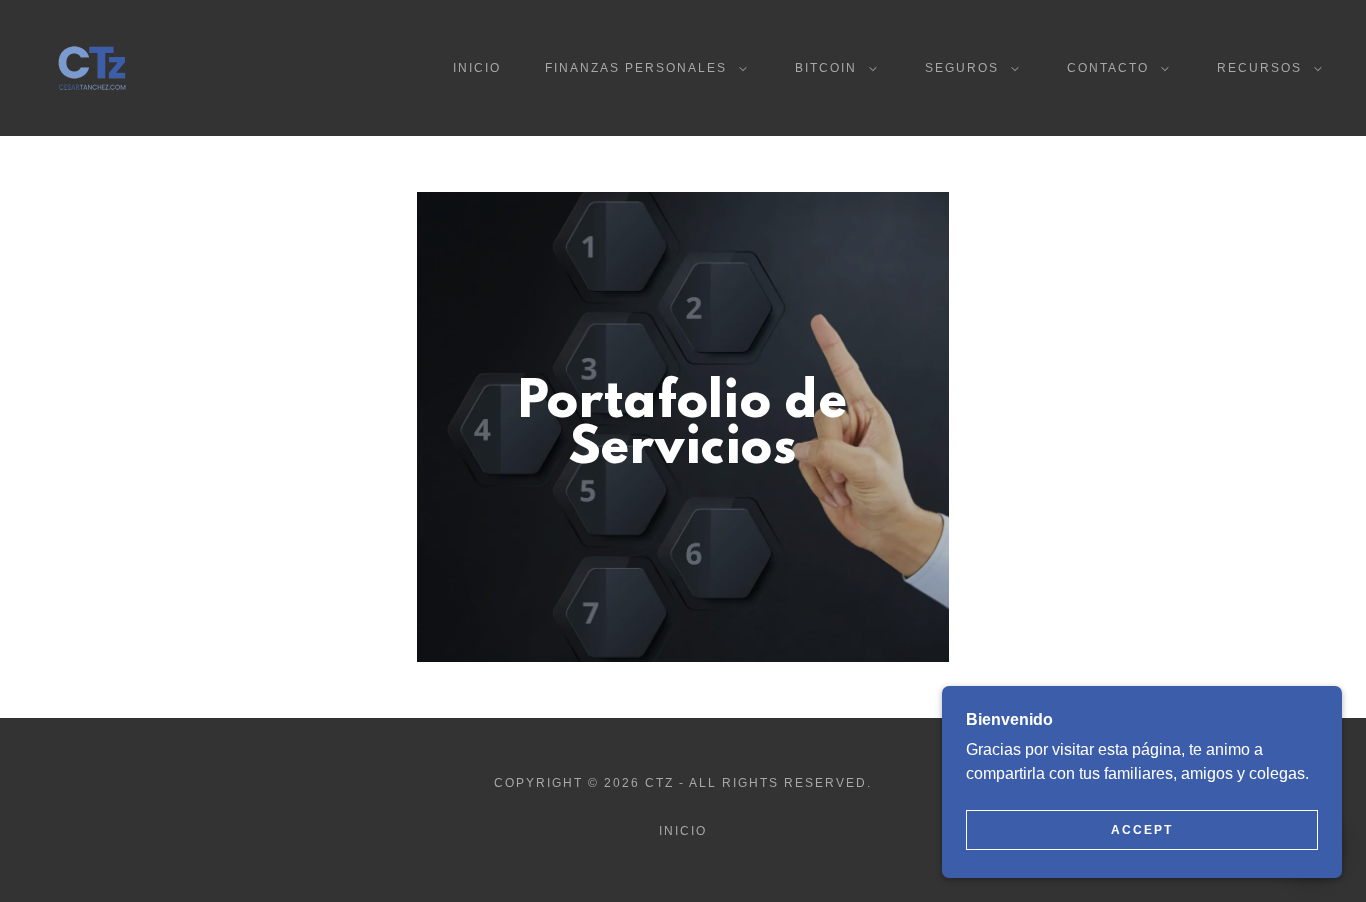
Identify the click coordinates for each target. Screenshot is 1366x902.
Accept (1142, 830)
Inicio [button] (683, 831)
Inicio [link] (477, 68)
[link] (92, 66)
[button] (642, 68)
